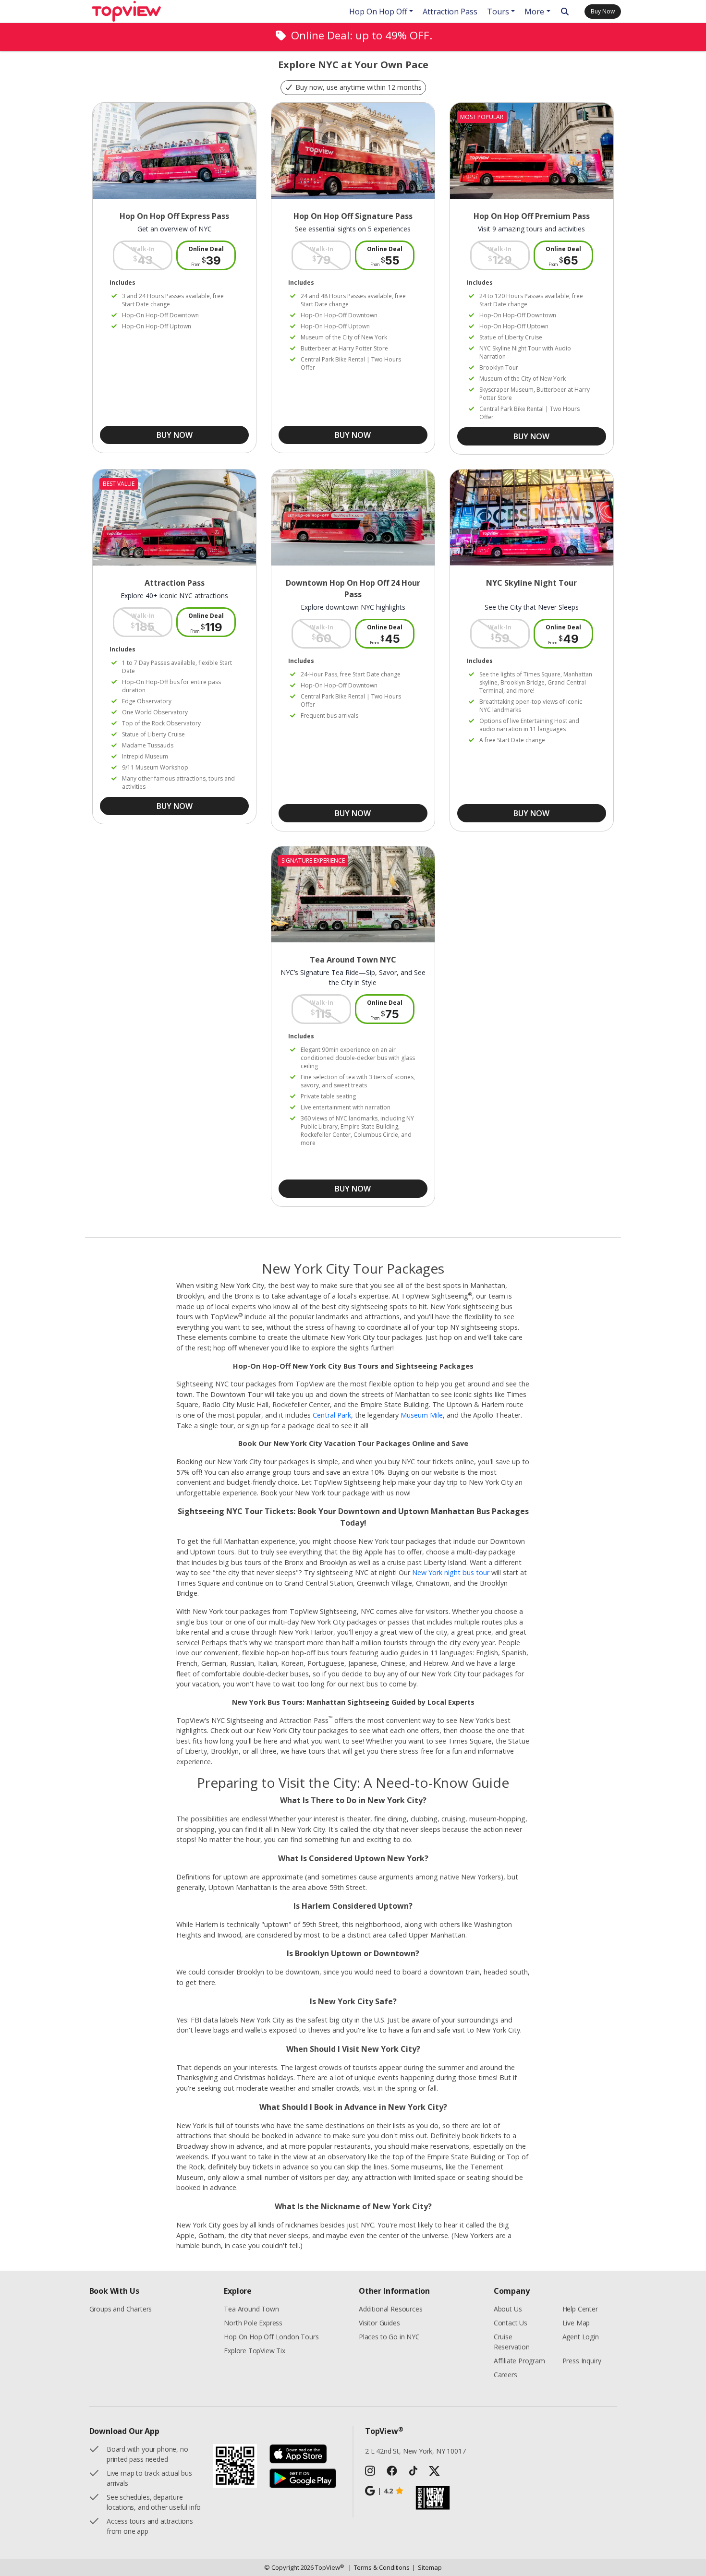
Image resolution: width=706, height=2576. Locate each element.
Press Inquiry (582, 2361)
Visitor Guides (379, 2323)
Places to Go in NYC (389, 2337)
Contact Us (511, 2323)
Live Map (576, 2323)
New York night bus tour (451, 1572)
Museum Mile (422, 1415)
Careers (505, 2375)
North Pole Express (253, 2323)
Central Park (332, 1415)
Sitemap (427, 2567)
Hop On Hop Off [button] (378, 12)
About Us (508, 2309)
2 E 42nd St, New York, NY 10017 (415, 2451)
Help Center (580, 2309)
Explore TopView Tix (255, 2351)
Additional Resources (390, 2309)
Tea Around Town (251, 2309)
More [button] (534, 12)
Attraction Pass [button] (450, 12)
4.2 (385, 2491)
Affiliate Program (519, 2361)
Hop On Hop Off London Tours (271, 2337)
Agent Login (581, 2337)
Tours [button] (498, 12)
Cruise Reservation (512, 2342)
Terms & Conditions (379, 2567)
